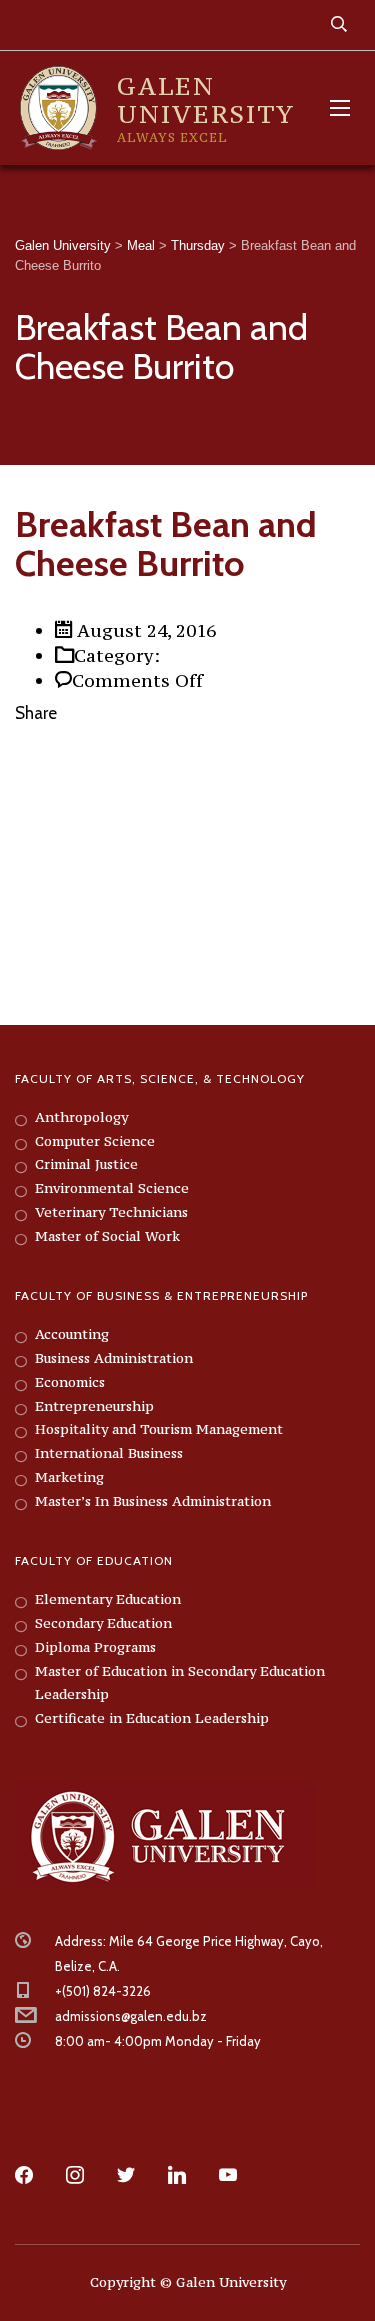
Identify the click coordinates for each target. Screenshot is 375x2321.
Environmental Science (112, 1188)
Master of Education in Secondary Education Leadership (180, 1683)
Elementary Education (108, 1599)
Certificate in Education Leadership (152, 1718)
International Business (109, 1453)
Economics (70, 1382)
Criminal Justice (86, 1164)
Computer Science (95, 1141)
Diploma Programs (95, 1647)
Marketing (69, 1477)
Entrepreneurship (94, 1406)
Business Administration (114, 1358)
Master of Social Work (107, 1236)
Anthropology (81, 1117)
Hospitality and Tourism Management (159, 1429)
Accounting (72, 1334)
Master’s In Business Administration (153, 1501)
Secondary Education (103, 1623)
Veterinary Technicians (111, 1212)
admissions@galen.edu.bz (131, 2016)
